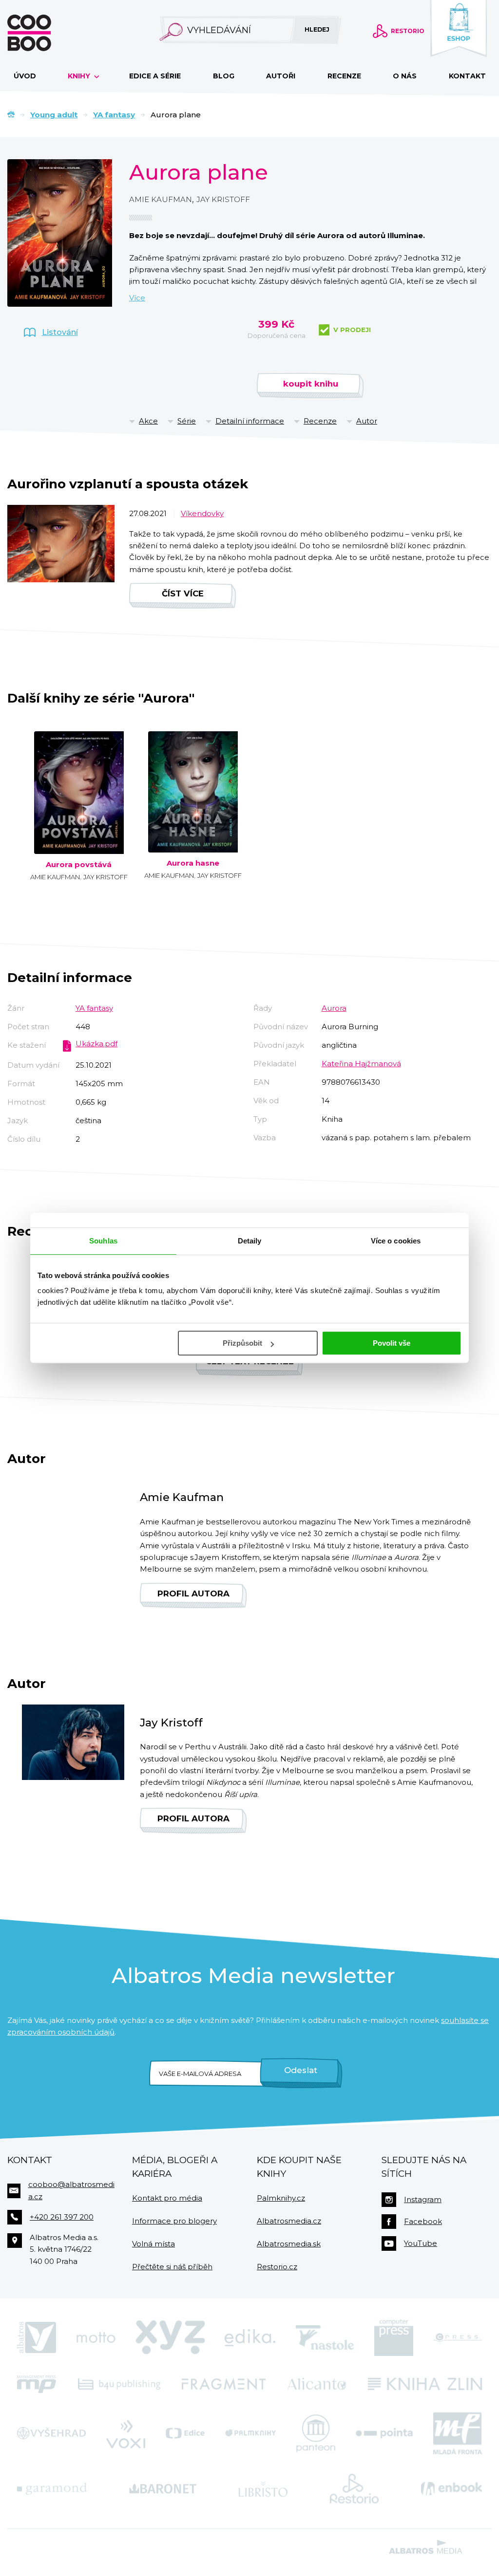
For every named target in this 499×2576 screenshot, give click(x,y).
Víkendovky (202, 513)
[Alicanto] (317, 2384)
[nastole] (325, 2337)
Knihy (80, 76)
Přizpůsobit (242, 1343)
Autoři (281, 76)
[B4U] (119, 2384)
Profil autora (193, 1594)
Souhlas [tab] (103, 1241)
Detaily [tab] (250, 1241)
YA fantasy (114, 115)
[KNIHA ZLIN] (425, 2384)
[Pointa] (384, 2433)
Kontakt (467, 76)
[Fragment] (224, 2384)
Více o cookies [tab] (396, 1241)
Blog (224, 76)
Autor (367, 421)
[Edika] (250, 2337)
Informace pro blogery (174, 2221)
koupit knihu (311, 384)
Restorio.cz (277, 2267)
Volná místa (154, 2244)
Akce (148, 421)
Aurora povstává (79, 865)
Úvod (25, 76)
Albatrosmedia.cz (289, 2221)
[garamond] (52, 2489)
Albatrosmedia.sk (289, 2244)
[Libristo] (263, 2489)
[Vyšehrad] (51, 2433)
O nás (405, 76)
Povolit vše (392, 1343)
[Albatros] (37, 2337)
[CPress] (458, 2337)
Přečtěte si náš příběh (172, 2267)
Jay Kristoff (223, 199)
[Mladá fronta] (458, 2433)
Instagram (423, 2199)
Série (187, 421)
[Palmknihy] (250, 2433)
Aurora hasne (193, 863)
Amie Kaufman (161, 199)
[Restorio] (354, 2489)
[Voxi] (126, 2433)
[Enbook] (451, 2489)
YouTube (421, 2243)
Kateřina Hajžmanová (361, 1064)
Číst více (183, 593)
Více (137, 298)
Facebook (423, 2221)
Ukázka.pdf (96, 1044)
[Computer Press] (394, 2337)
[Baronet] (163, 2489)
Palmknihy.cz (281, 2198)
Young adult (54, 115)
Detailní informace (250, 421)
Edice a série (155, 76)
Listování (60, 332)
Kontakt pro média (167, 2198)
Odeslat (301, 2070)
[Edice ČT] (185, 2433)
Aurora (334, 1008)
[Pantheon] (316, 2433)
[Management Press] (37, 2384)
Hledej (317, 29)
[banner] (45, 33)
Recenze (344, 76)
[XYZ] (170, 2337)
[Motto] (96, 2337)
